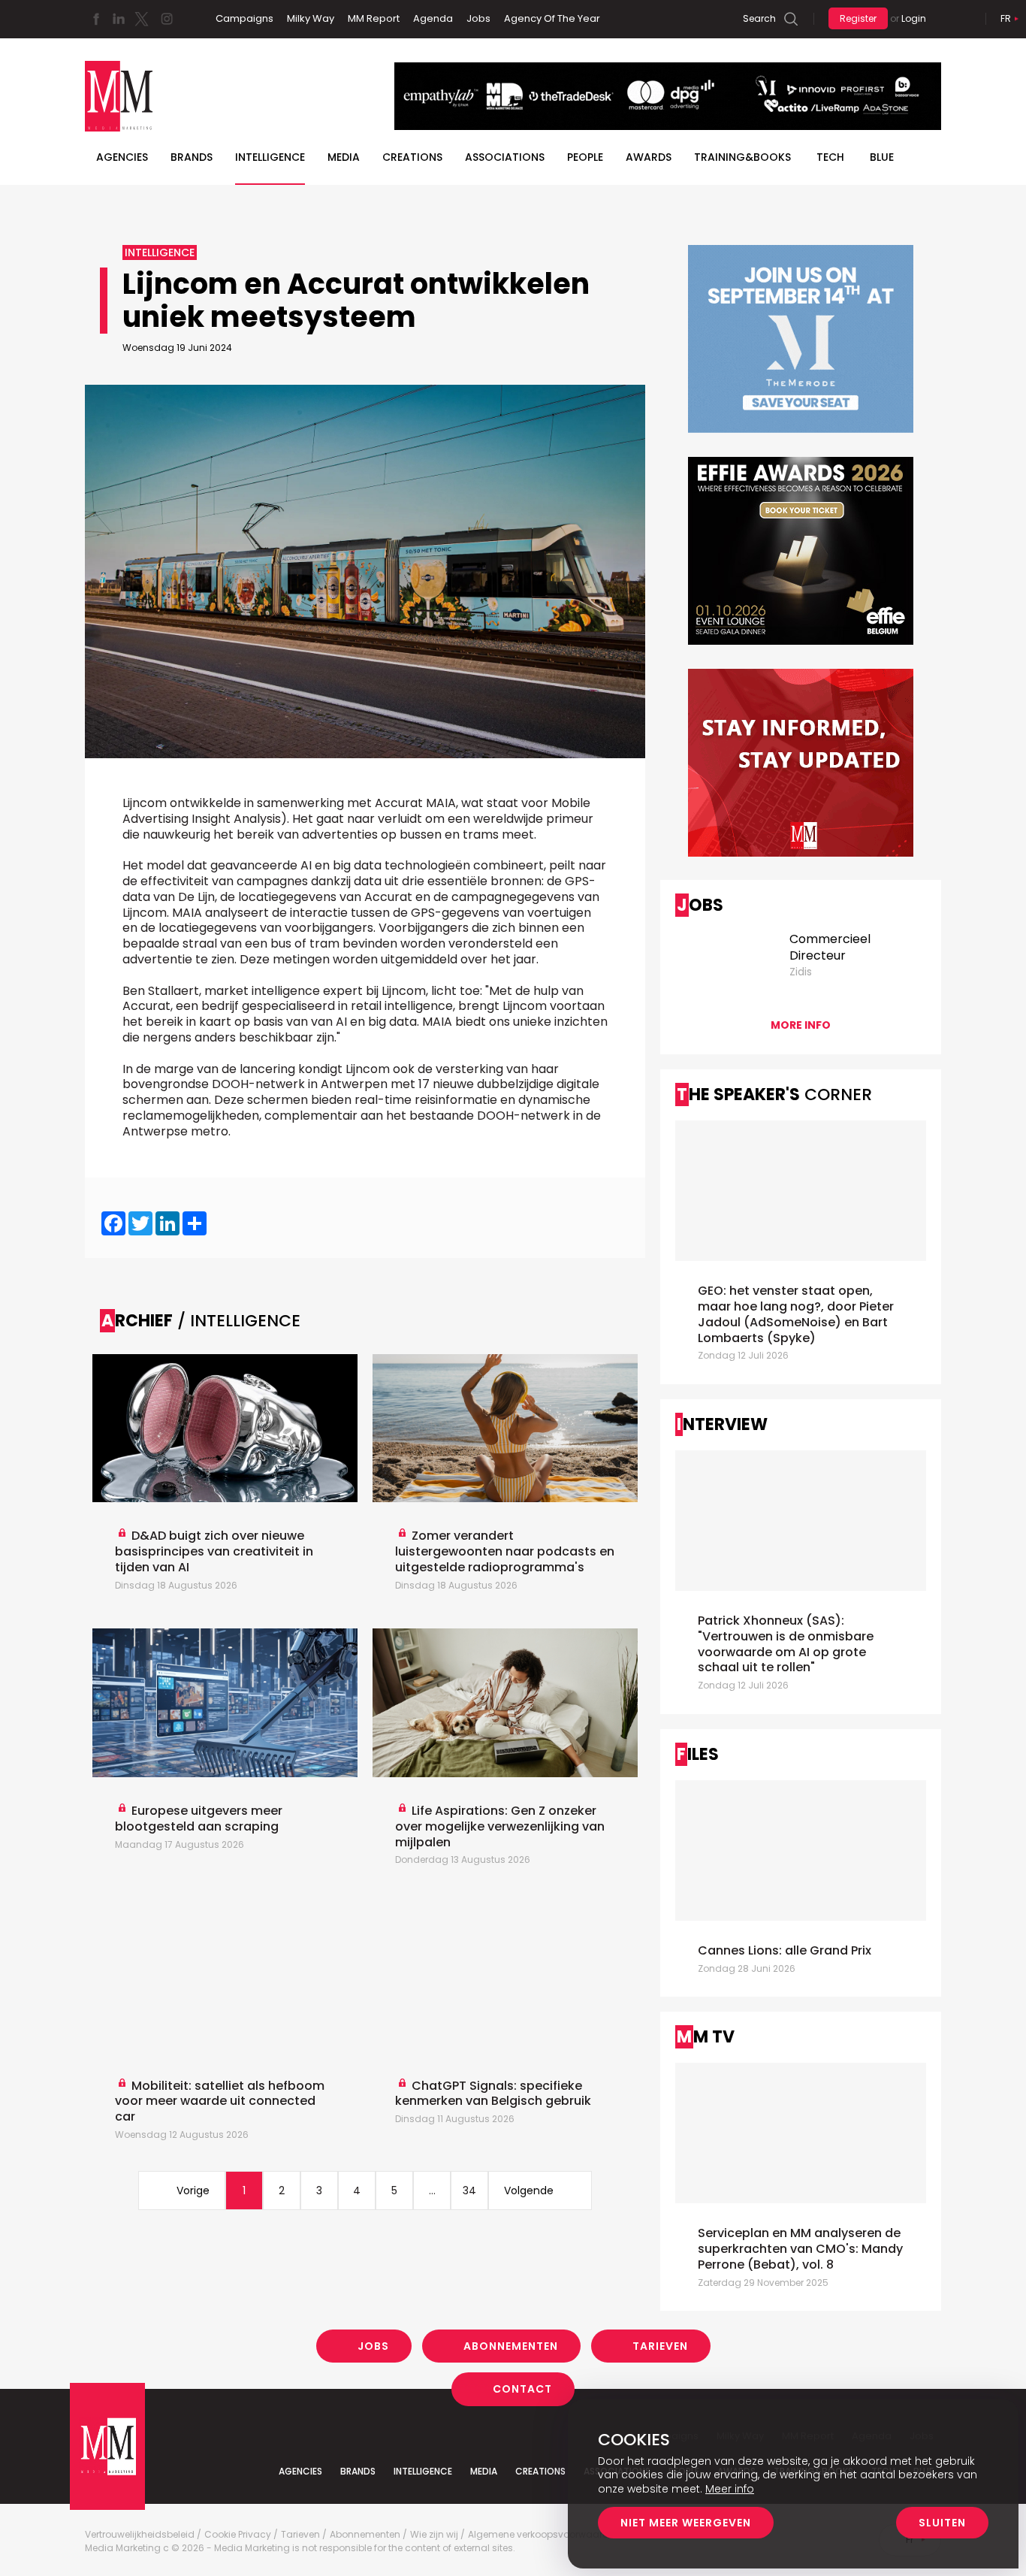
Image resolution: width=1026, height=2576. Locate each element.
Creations (412, 157)
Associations (505, 157)
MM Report (374, 18)
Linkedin (119, 19)
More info (801, 1025)
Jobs (478, 18)
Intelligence (270, 157)
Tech (830, 157)
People (585, 157)
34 (469, 2191)
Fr (1006, 18)
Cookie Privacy (238, 2535)
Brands (192, 157)
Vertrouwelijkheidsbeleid (140, 2535)
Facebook (96, 19)
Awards (649, 157)
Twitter (141, 19)
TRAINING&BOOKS (742, 157)
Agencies (122, 157)
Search (759, 18)
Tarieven (660, 2346)
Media (344, 157)
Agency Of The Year (552, 18)
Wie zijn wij (434, 2535)
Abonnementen (511, 2346)
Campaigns (244, 18)
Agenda (433, 18)
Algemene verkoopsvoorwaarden (544, 2535)
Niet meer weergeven (686, 2523)
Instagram (167, 19)
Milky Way (311, 18)
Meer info (730, 2489)
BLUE (882, 157)
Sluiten (942, 2523)
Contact (522, 2389)
